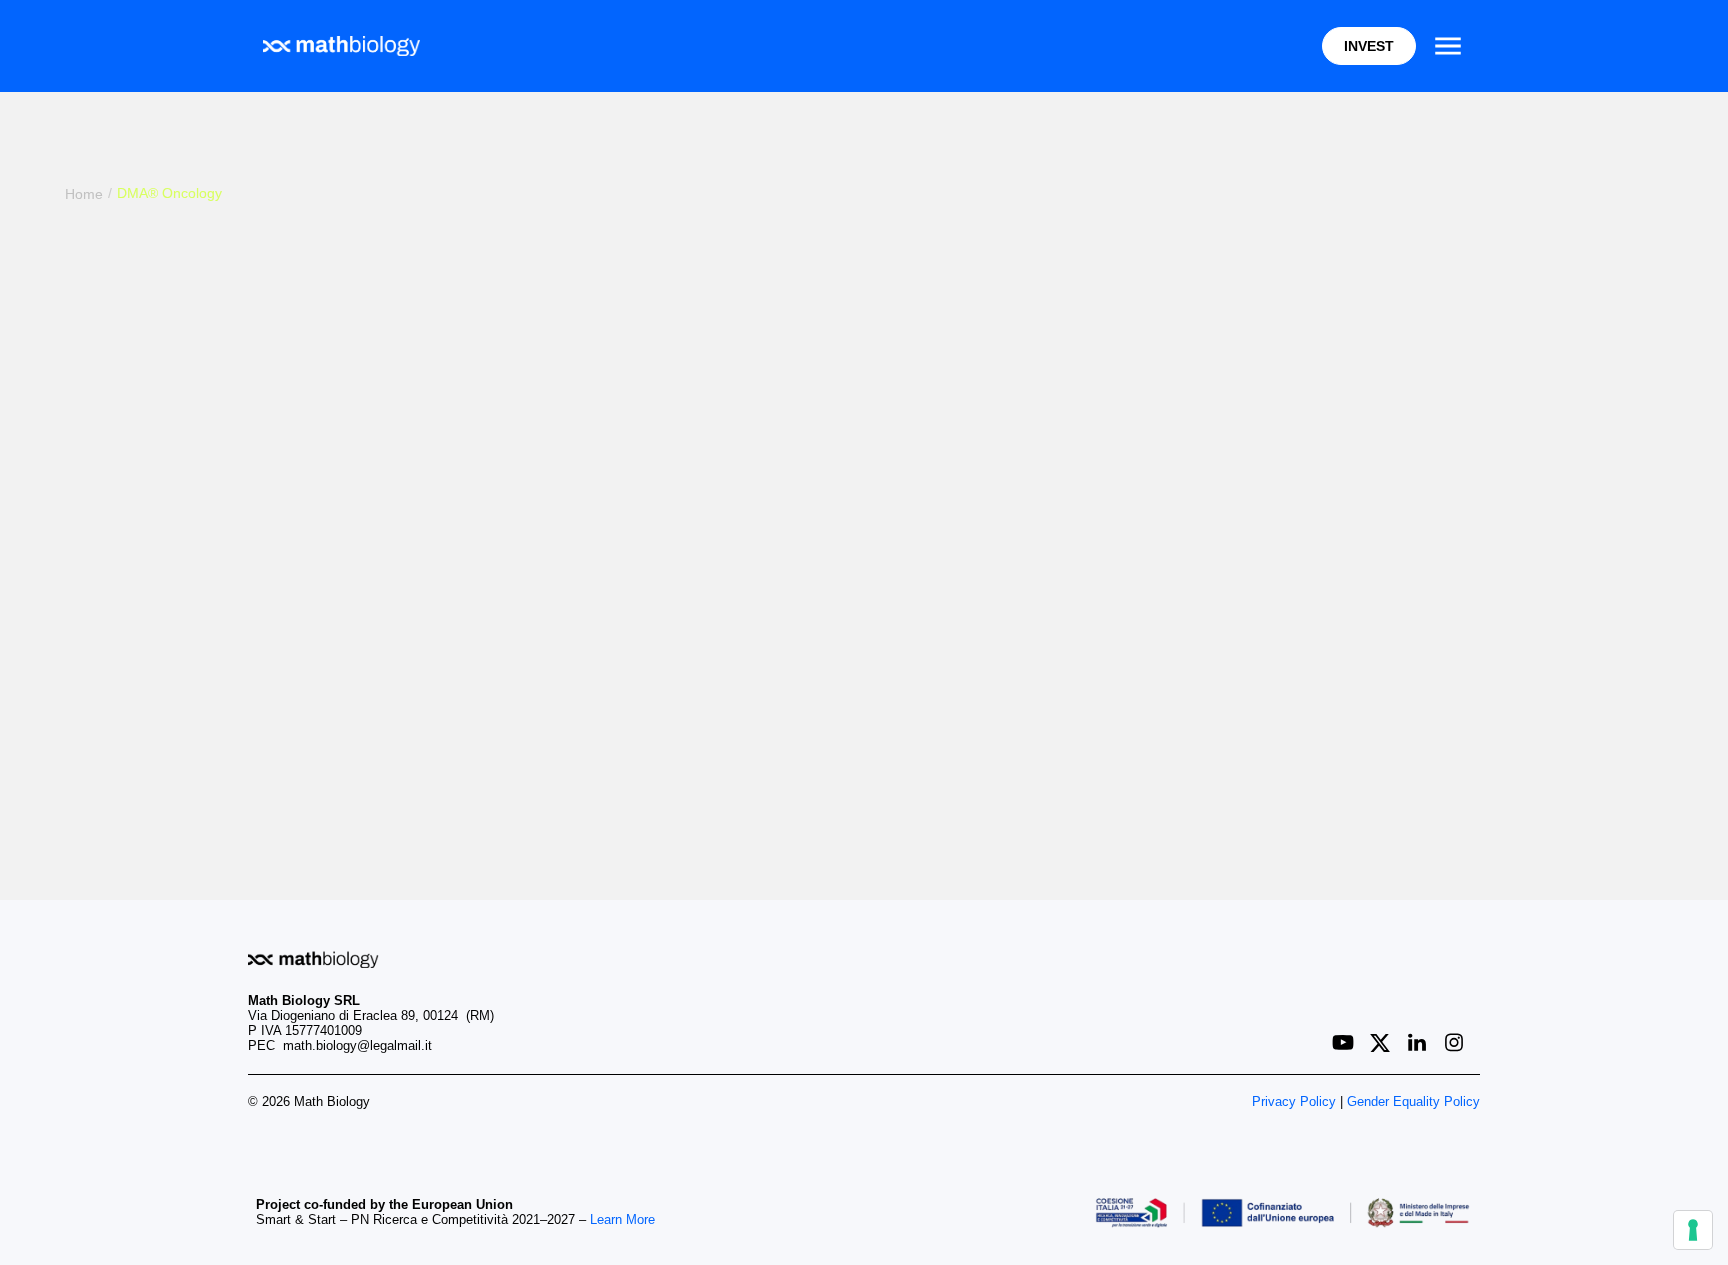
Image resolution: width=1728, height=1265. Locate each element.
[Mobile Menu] (1448, 46)
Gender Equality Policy (1413, 1102)
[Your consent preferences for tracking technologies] (1693, 1230)
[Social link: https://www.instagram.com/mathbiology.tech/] (1461, 1043)
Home (84, 194)
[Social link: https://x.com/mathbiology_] (1387, 1043)
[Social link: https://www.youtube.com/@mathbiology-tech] (1350, 1043)
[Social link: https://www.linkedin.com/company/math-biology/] (1424, 1043)
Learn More (622, 1220)
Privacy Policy (1294, 1102)
